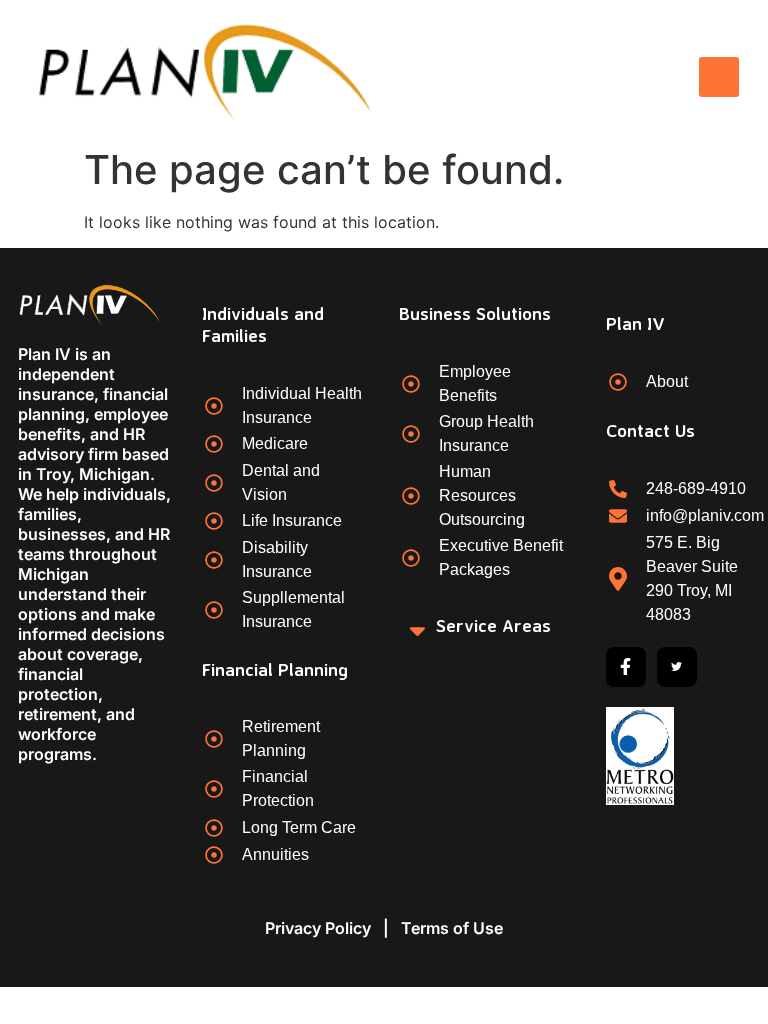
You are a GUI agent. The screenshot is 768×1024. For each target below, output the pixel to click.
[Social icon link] (626, 667)
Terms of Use (452, 928)
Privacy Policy (318, 928)
